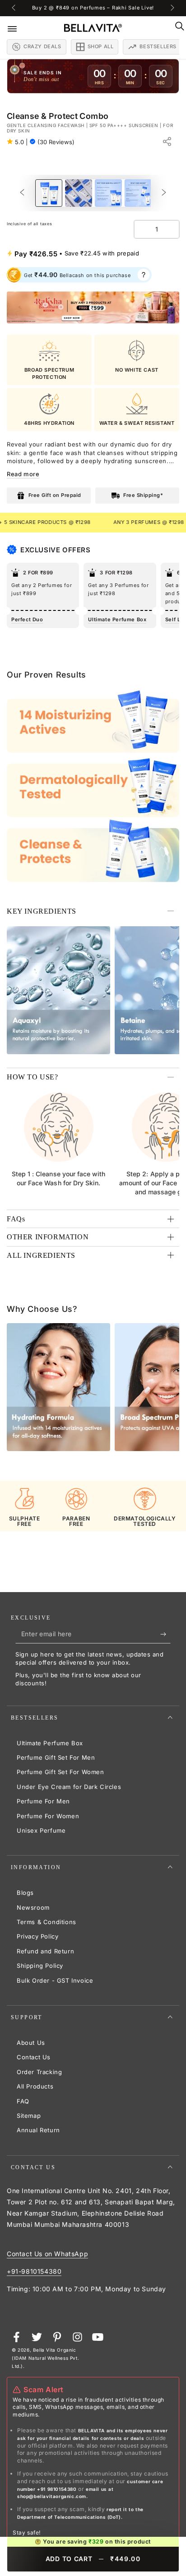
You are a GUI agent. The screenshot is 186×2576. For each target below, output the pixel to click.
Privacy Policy (37, 1936)
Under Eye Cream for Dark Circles (69, 1787)
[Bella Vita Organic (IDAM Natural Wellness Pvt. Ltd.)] (93, 307)
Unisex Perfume (41, 1830)
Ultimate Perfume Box (50, 1743)
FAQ (23, 2101)
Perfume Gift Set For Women (60, 1772)
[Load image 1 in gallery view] (49, 193)
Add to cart (93, 2559)
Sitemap (29, 2116)
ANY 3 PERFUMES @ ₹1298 (103, 522)
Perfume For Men (43, 1801)
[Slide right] (172, 8)
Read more (23, 474)
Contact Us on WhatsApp (47, 2254)
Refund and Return (45, 1951)
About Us (31, 2043)
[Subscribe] (165, 1634)
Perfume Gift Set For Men (56, 1757)
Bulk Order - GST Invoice (55, 1980)
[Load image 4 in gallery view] (138, 193)
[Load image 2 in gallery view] (79, 193)
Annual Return (38, 2130)
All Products (35, 2086)
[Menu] (19, 28)
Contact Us (34, 2057)
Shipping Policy (40, 1966)
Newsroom (33, 1907)
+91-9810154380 (34, 2271)
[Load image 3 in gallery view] (108, 193)
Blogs (25, 1893)
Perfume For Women (48, 1816)
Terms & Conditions (46, 1922)
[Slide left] (14, 8)
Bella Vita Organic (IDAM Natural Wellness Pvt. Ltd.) (45, 2358)
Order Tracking (39, 2072)
